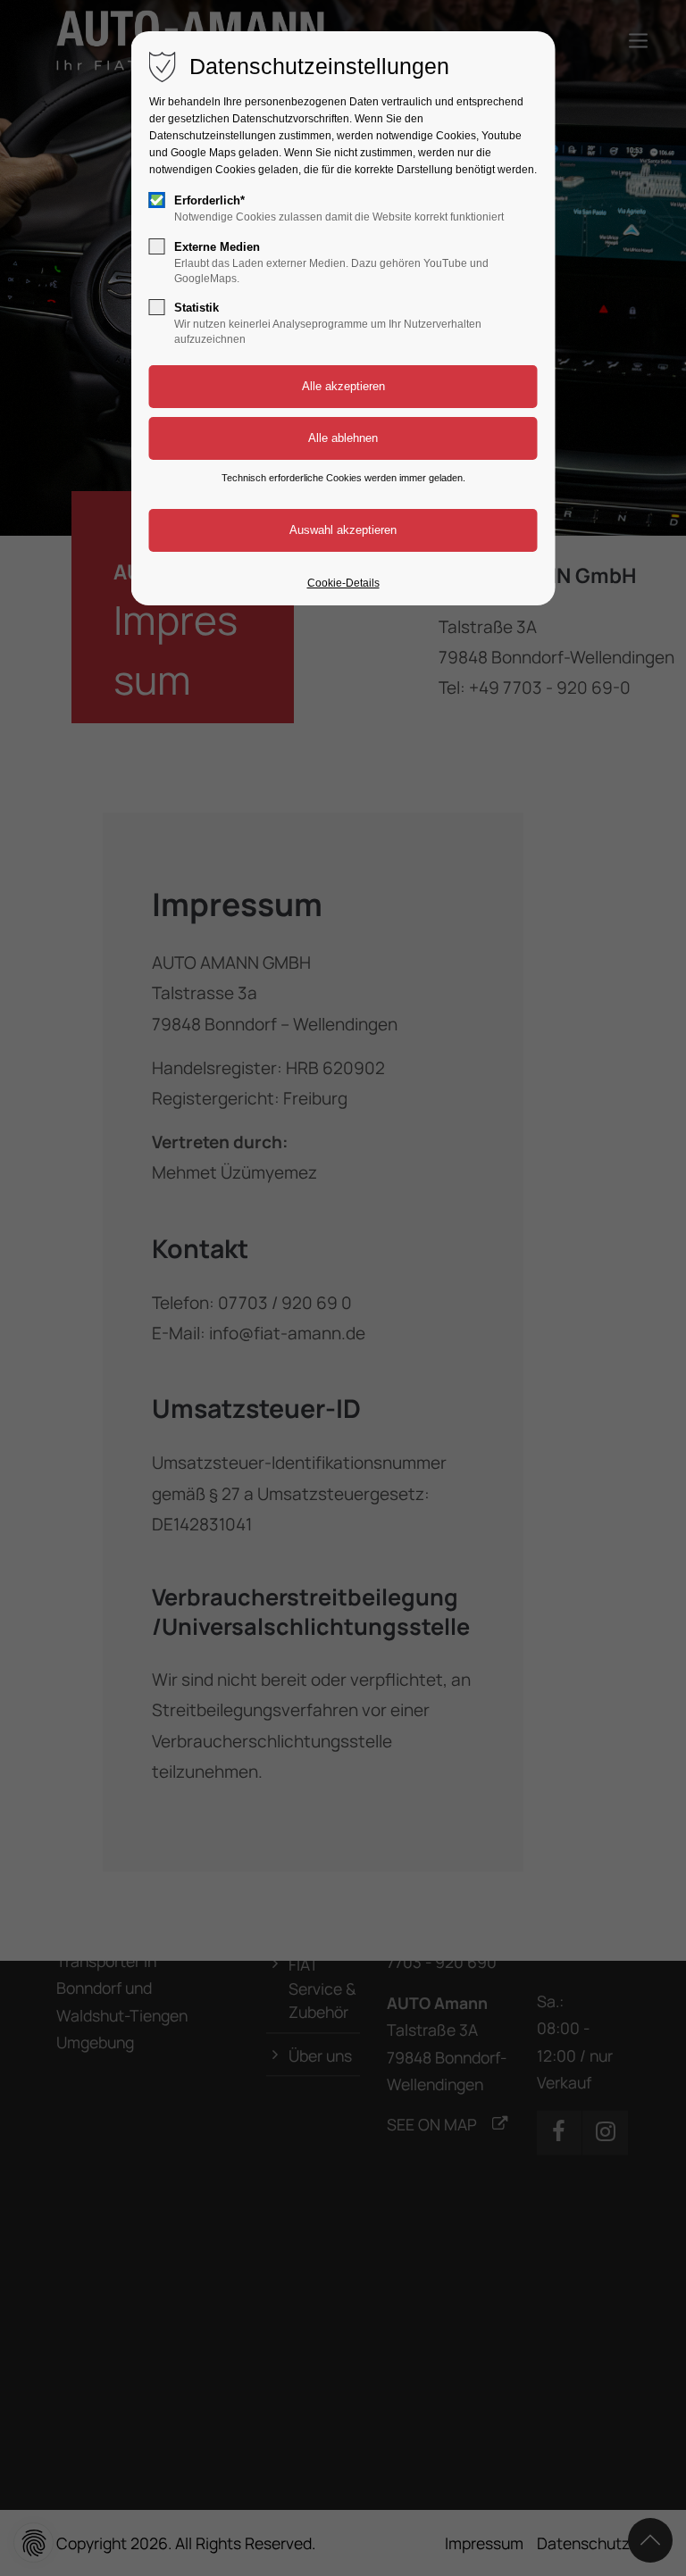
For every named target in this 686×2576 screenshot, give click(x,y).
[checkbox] (157, 200)
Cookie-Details (343, 583)
